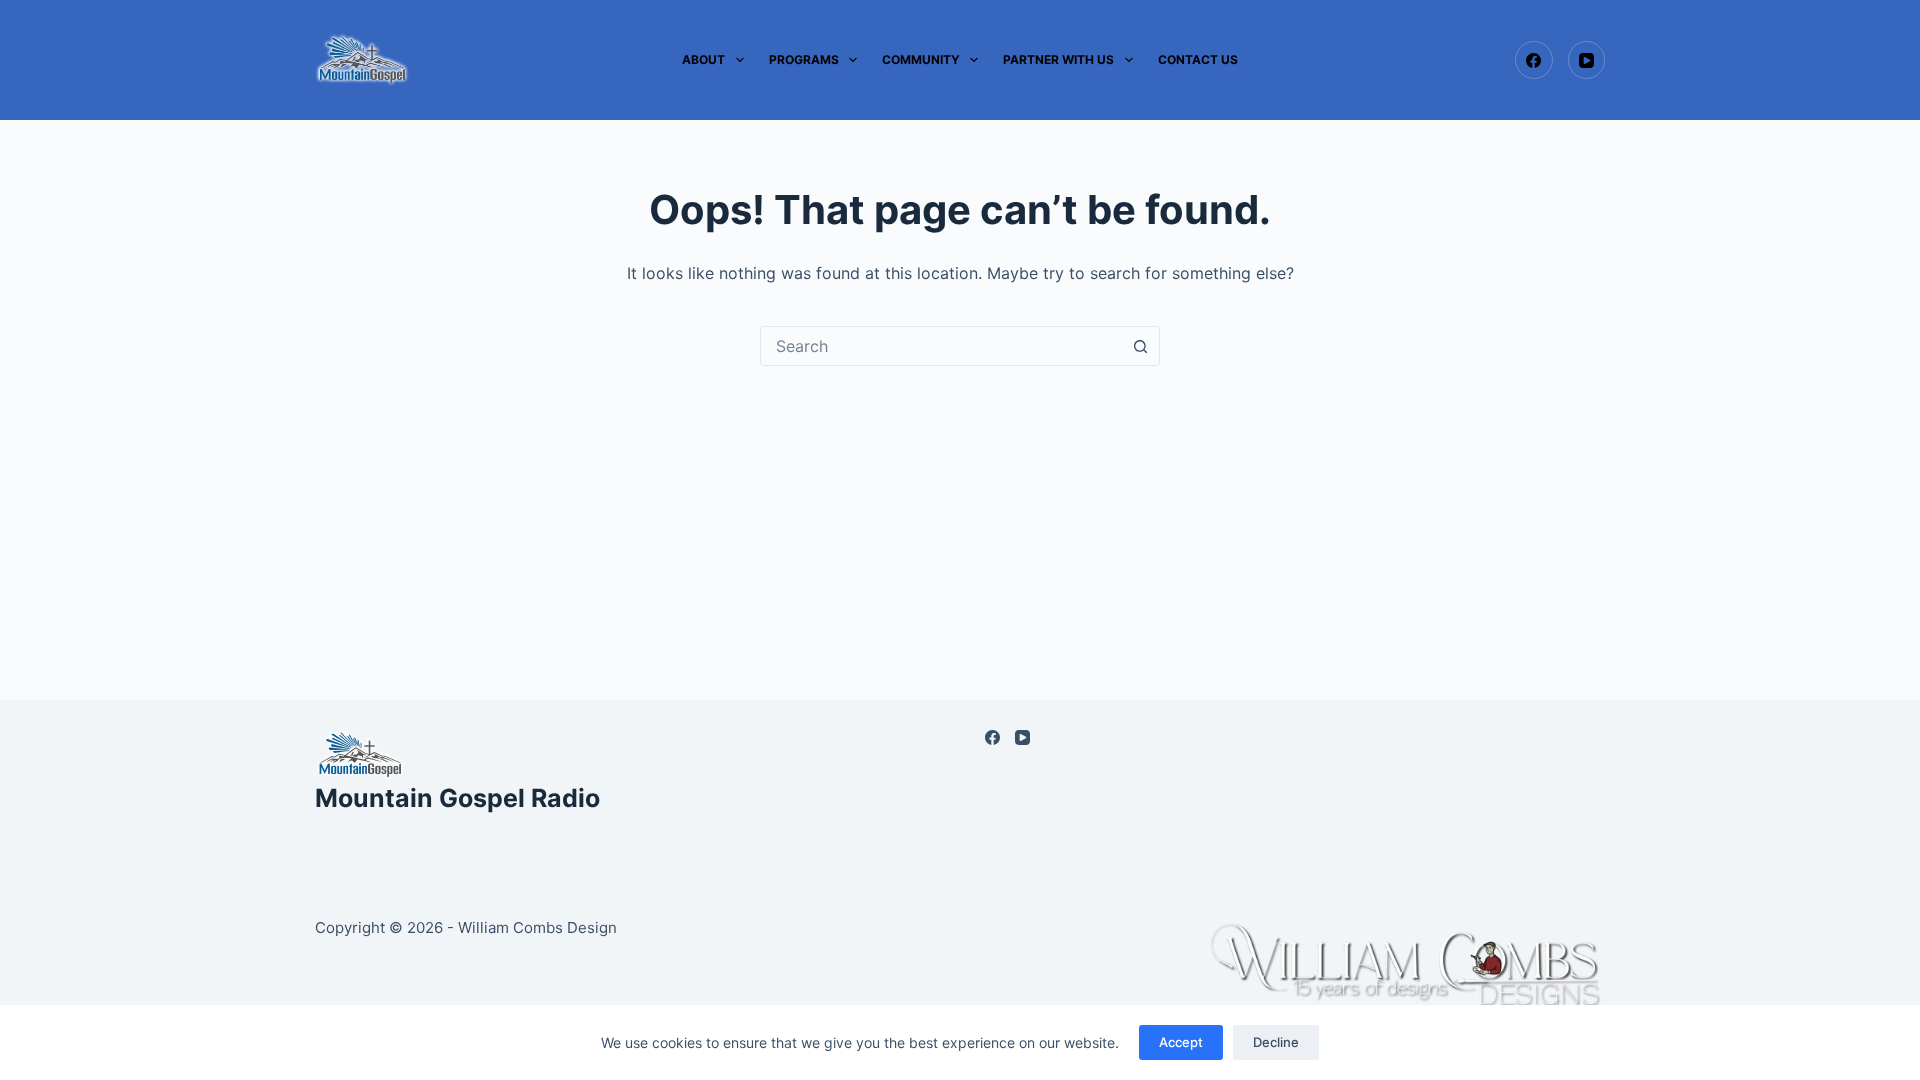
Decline (1276, 1042)
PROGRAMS (804, 59)
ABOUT (703, 59)
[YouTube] (1587, 60)
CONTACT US (1198, 59)
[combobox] (941, 346)
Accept (1181, 1042)
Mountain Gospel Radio (457, 798)
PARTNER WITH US (1058, 59)
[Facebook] (1534, 60)
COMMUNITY (921, 59)
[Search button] (1140, 346)
